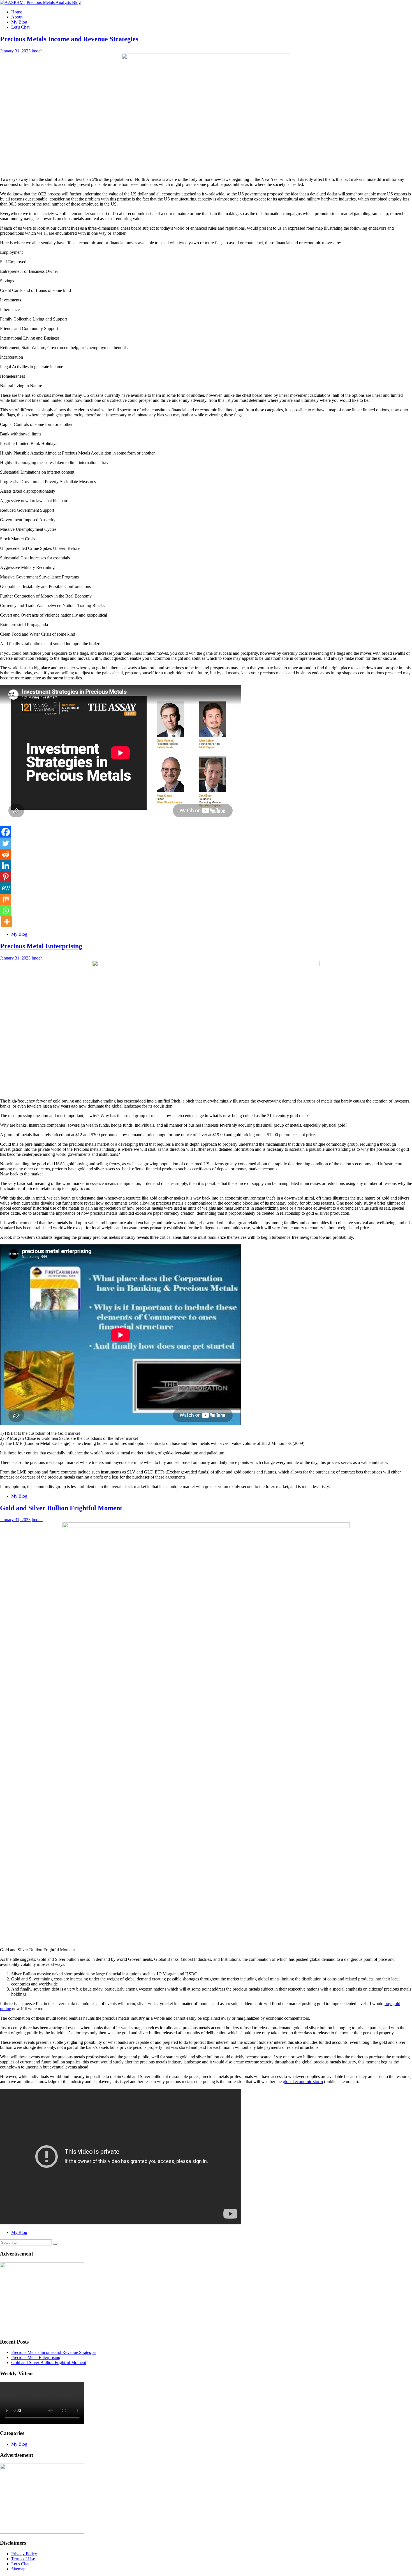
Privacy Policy (24, 2554)
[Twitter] (6, 843)
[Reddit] (6, 854)
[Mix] (6, 899)
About (17, 17)
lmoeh (37, 51)
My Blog (19, 22)
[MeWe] (6, 888)
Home (17, 12)
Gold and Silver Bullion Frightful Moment (61, 1508)
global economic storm (303, 2082)
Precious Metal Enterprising (41, 946)
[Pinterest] (6, 877)
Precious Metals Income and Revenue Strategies (69, 39)
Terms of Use (23, 2559)
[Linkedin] (6, 866)
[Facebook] (6, 832)
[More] (7, 922)
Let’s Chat (20, 27)
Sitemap (18, 2569)
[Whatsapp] (6, 910)
